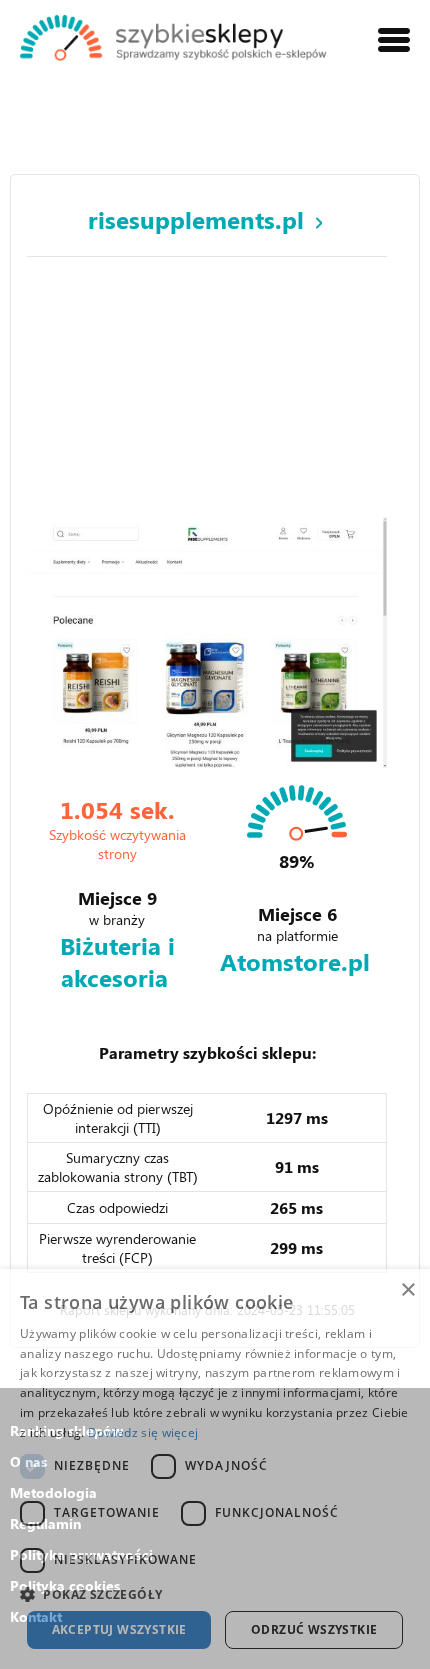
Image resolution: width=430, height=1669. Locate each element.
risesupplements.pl (196, 219)
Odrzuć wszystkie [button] (314, 1629)
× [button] (407, 1290)
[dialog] (215, 1469)
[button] (215, 1593)
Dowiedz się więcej (143, 1432)
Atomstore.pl (295, 961)
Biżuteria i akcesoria (117, 961)
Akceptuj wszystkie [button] (119, 1629)
